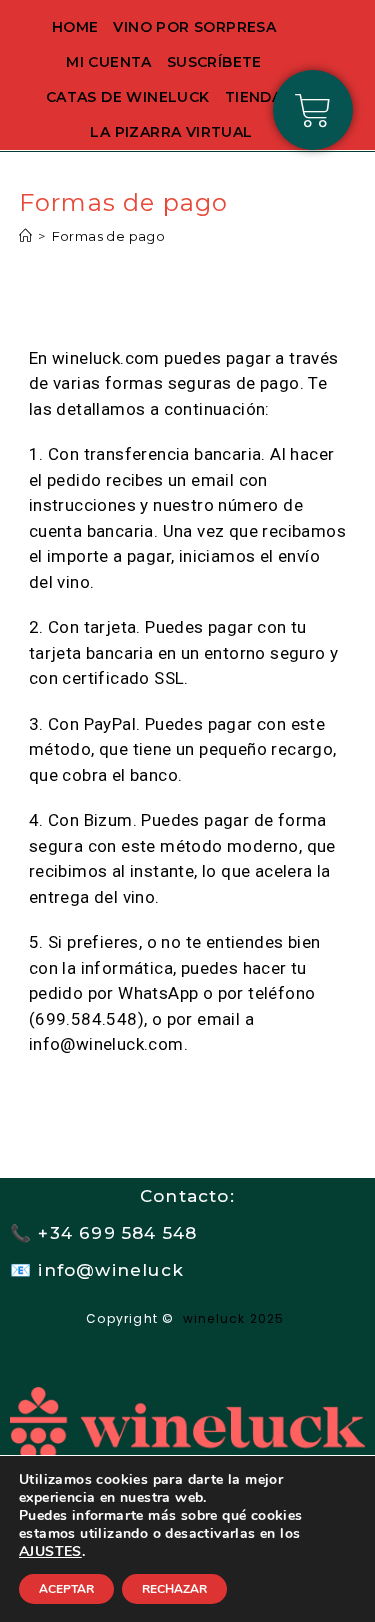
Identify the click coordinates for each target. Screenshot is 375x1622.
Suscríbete (214, 62)
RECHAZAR (174, 1589)
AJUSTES (50, 1552)
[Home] (25, 236)
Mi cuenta (109, 62)
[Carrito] (313, 110)
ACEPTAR (66, 1589)
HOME (75, 27)
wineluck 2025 (236, 1318)
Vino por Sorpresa (194, 27)
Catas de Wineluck (128, 97)
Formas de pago (109, 236)
